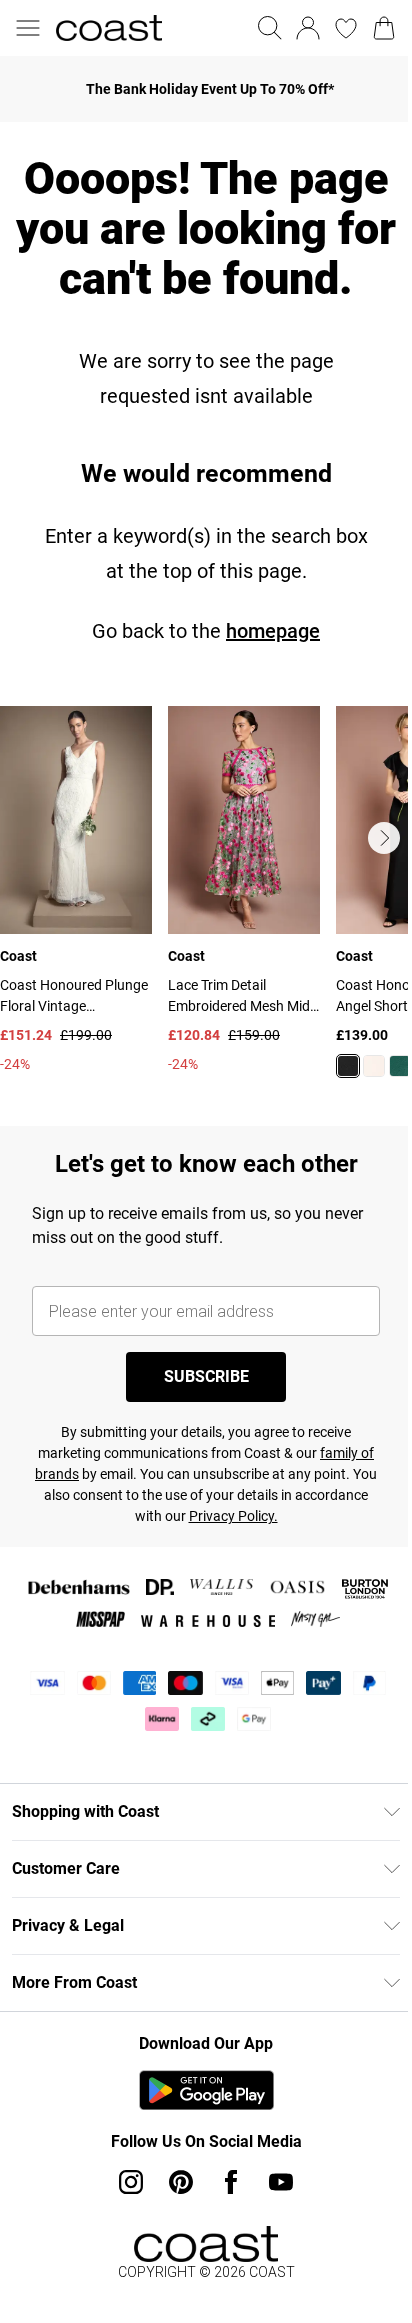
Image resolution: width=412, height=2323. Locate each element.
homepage (273, 631)
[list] (206, 904)
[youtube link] (281, 2182)
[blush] (374, 1066)
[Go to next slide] (384, 838)
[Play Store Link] (206, 2090)
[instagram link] (131, 2182)
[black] (348, 1066)
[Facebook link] (231, 2182)
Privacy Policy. (233, 1516)
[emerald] (400, 1066)
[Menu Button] (28, 28)
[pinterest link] (181, 2182)
